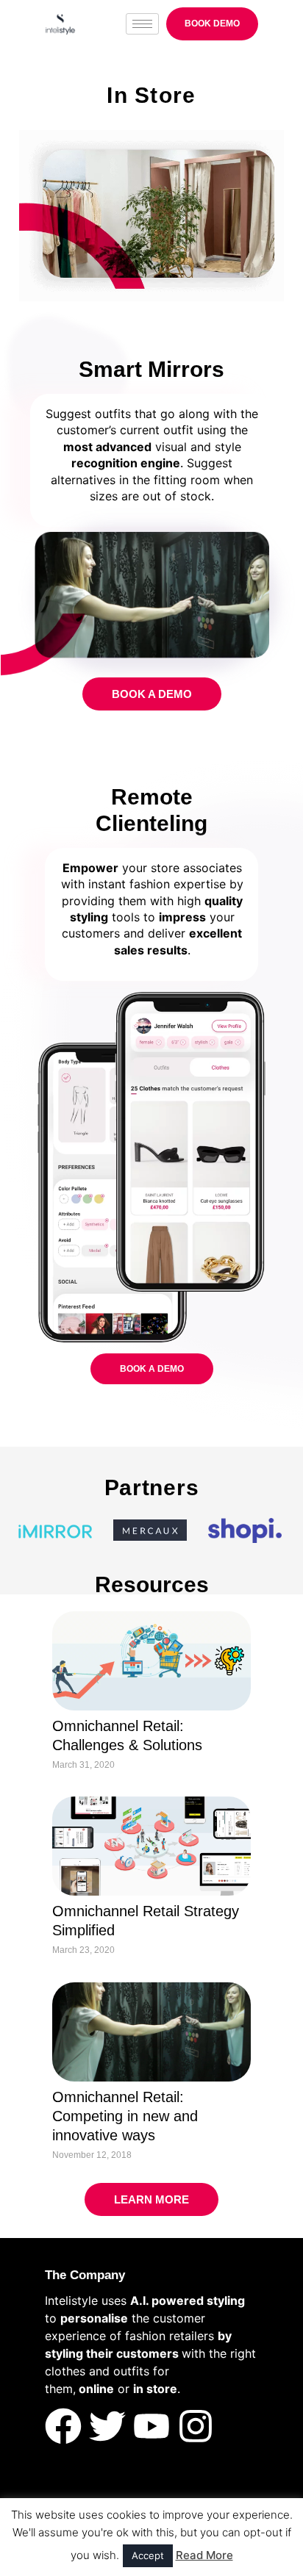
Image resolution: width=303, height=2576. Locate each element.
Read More (204, 2555)
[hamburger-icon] (142, 24)
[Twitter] (107, 2426)
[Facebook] (63, 2426)
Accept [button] (148, 2555)
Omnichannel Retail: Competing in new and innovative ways (125, 2116)
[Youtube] (151, 2426)
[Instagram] (196, 2426)
